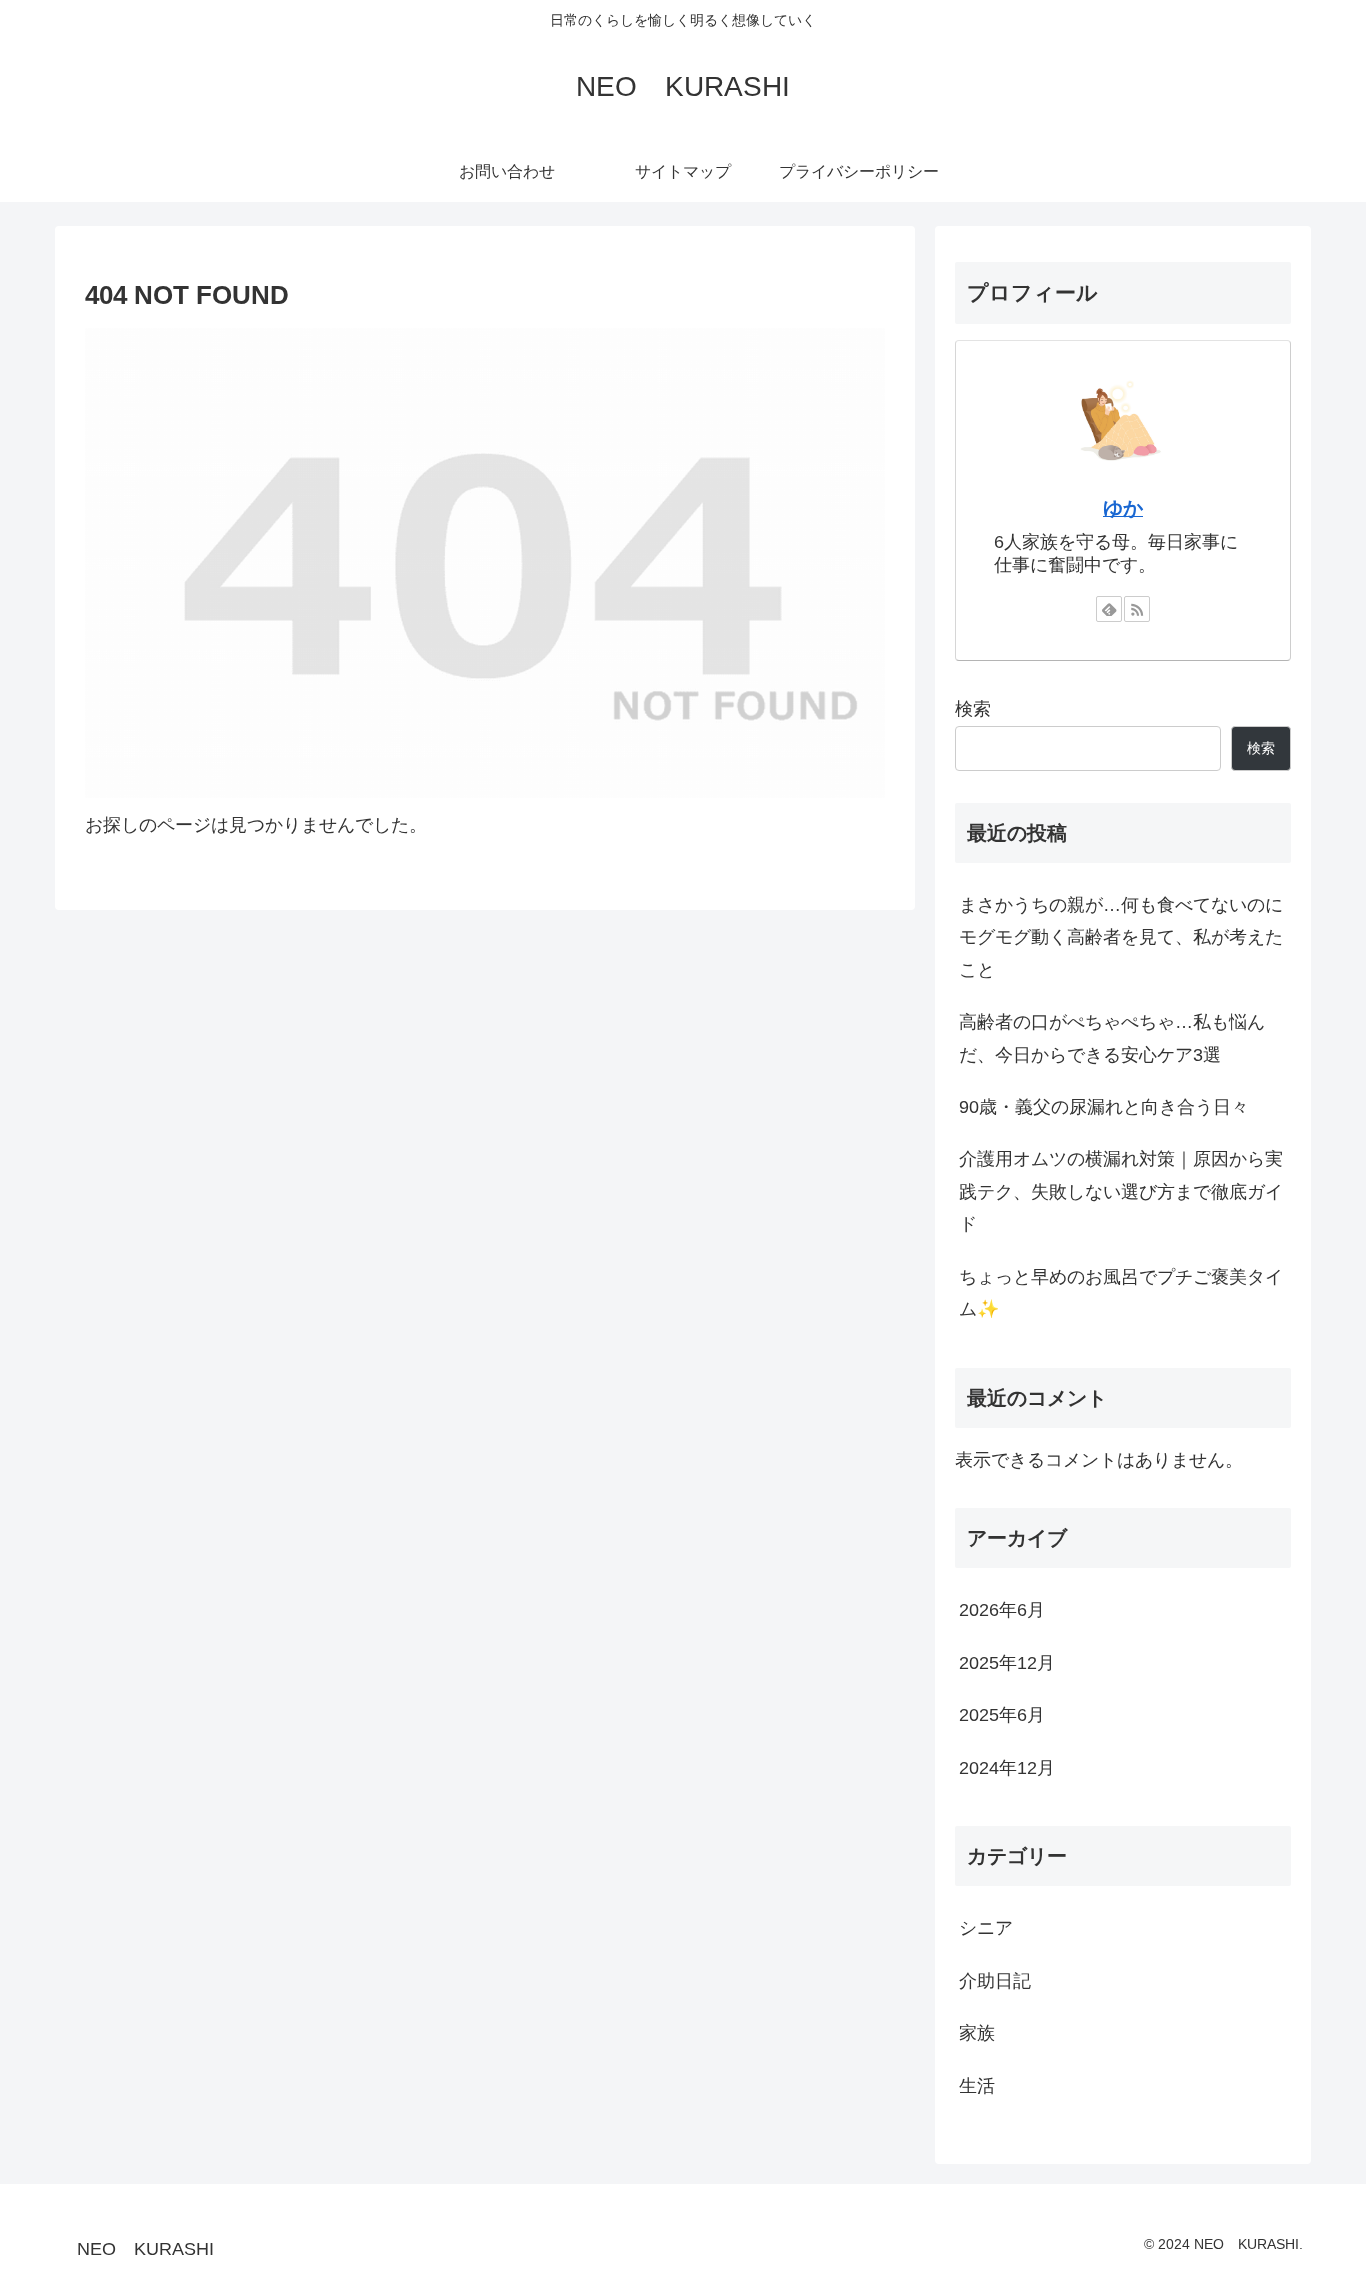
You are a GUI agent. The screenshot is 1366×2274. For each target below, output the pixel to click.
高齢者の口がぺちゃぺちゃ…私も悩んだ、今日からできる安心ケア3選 (1112, 1038)
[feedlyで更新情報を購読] (1109, 609)
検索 (973, 709)
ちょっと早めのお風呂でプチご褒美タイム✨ (1121, 1293)
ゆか (1123, 508)
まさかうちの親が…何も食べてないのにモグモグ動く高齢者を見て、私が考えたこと (1121, 937)
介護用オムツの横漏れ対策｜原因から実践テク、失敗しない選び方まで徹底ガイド (1121, 1191)
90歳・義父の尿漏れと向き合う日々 (1104, 1107)
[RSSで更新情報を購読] (1137, 609)
